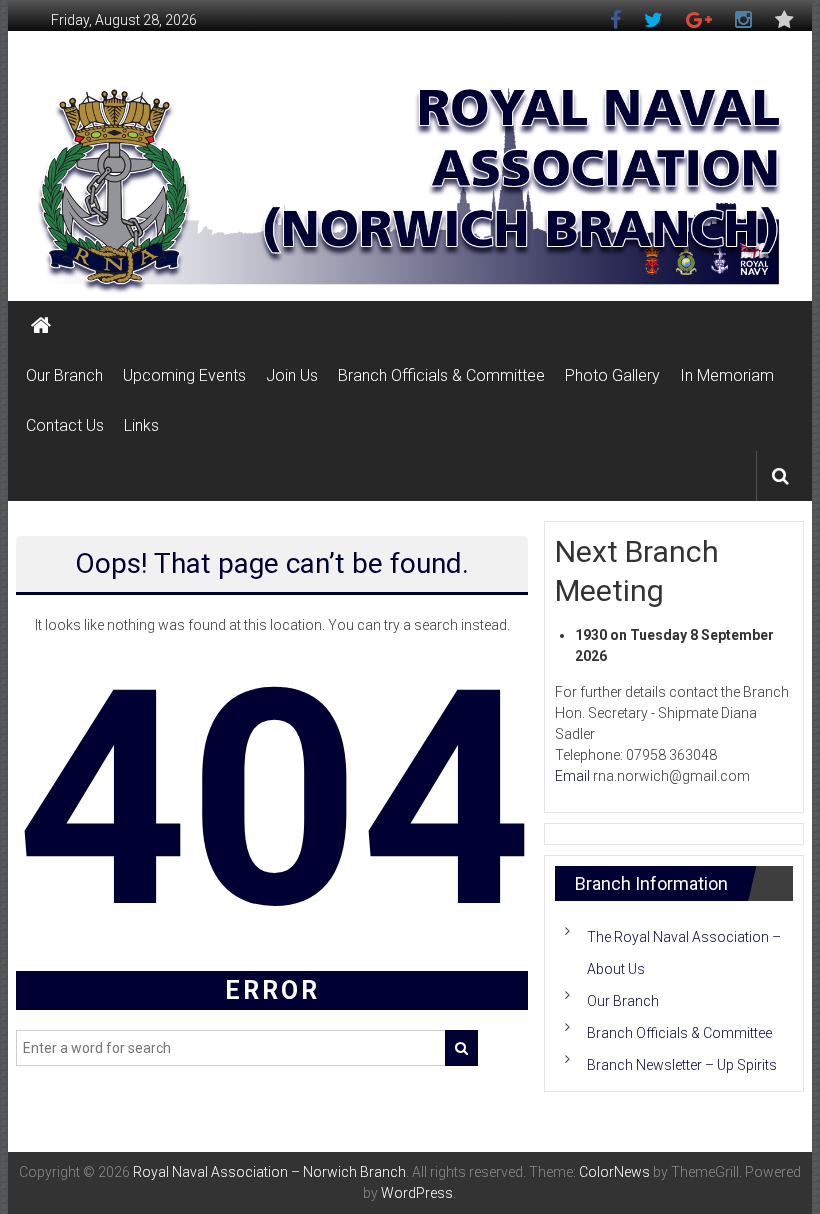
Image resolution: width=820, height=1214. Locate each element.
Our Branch (64, 375)
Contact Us (65, 425)
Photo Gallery (612, 375)
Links (141, 425)
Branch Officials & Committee (441, 375)
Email (572, 776)
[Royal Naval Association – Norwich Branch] (41, 326)
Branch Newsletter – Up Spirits (682, 1065)
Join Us (292, 375)
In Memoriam (727, 375)
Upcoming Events (184, 375)
